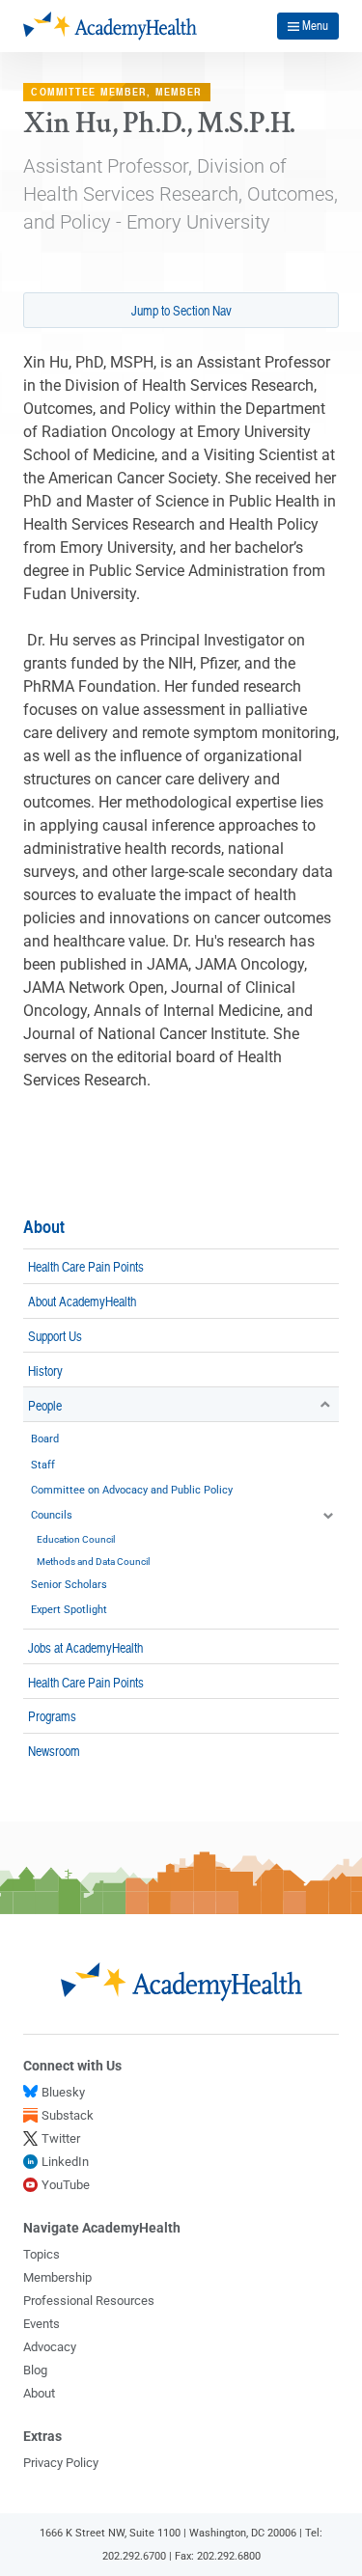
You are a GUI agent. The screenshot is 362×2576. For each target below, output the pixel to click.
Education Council (76, 1539)
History (45, 1370)
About (44, 1227)
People (45, 1405)
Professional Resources (89, 2301)
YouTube (66, 2185)
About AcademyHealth (82, 1301)
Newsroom (54, 1750)
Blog (35, 2370)
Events (42, 2324)
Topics (42, 2254)
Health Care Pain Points (86, 1266)
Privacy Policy (61, 2463)
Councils (52, 1515)
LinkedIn (65, 2162)
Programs (52, 1715)
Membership (57, 2277)
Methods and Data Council (93, 1562)
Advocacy (50, 2347)
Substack (68, 2115)
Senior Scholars (69, 1585)
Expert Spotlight (69, 1610)
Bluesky (63, 2092)
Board (45, 1439)
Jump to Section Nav (181, 310)
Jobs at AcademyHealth (85, 1647)
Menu (315, 25)
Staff (43, 1465)
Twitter (61, 2138)
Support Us (55, 1335)
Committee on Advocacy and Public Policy (132, 1490)
